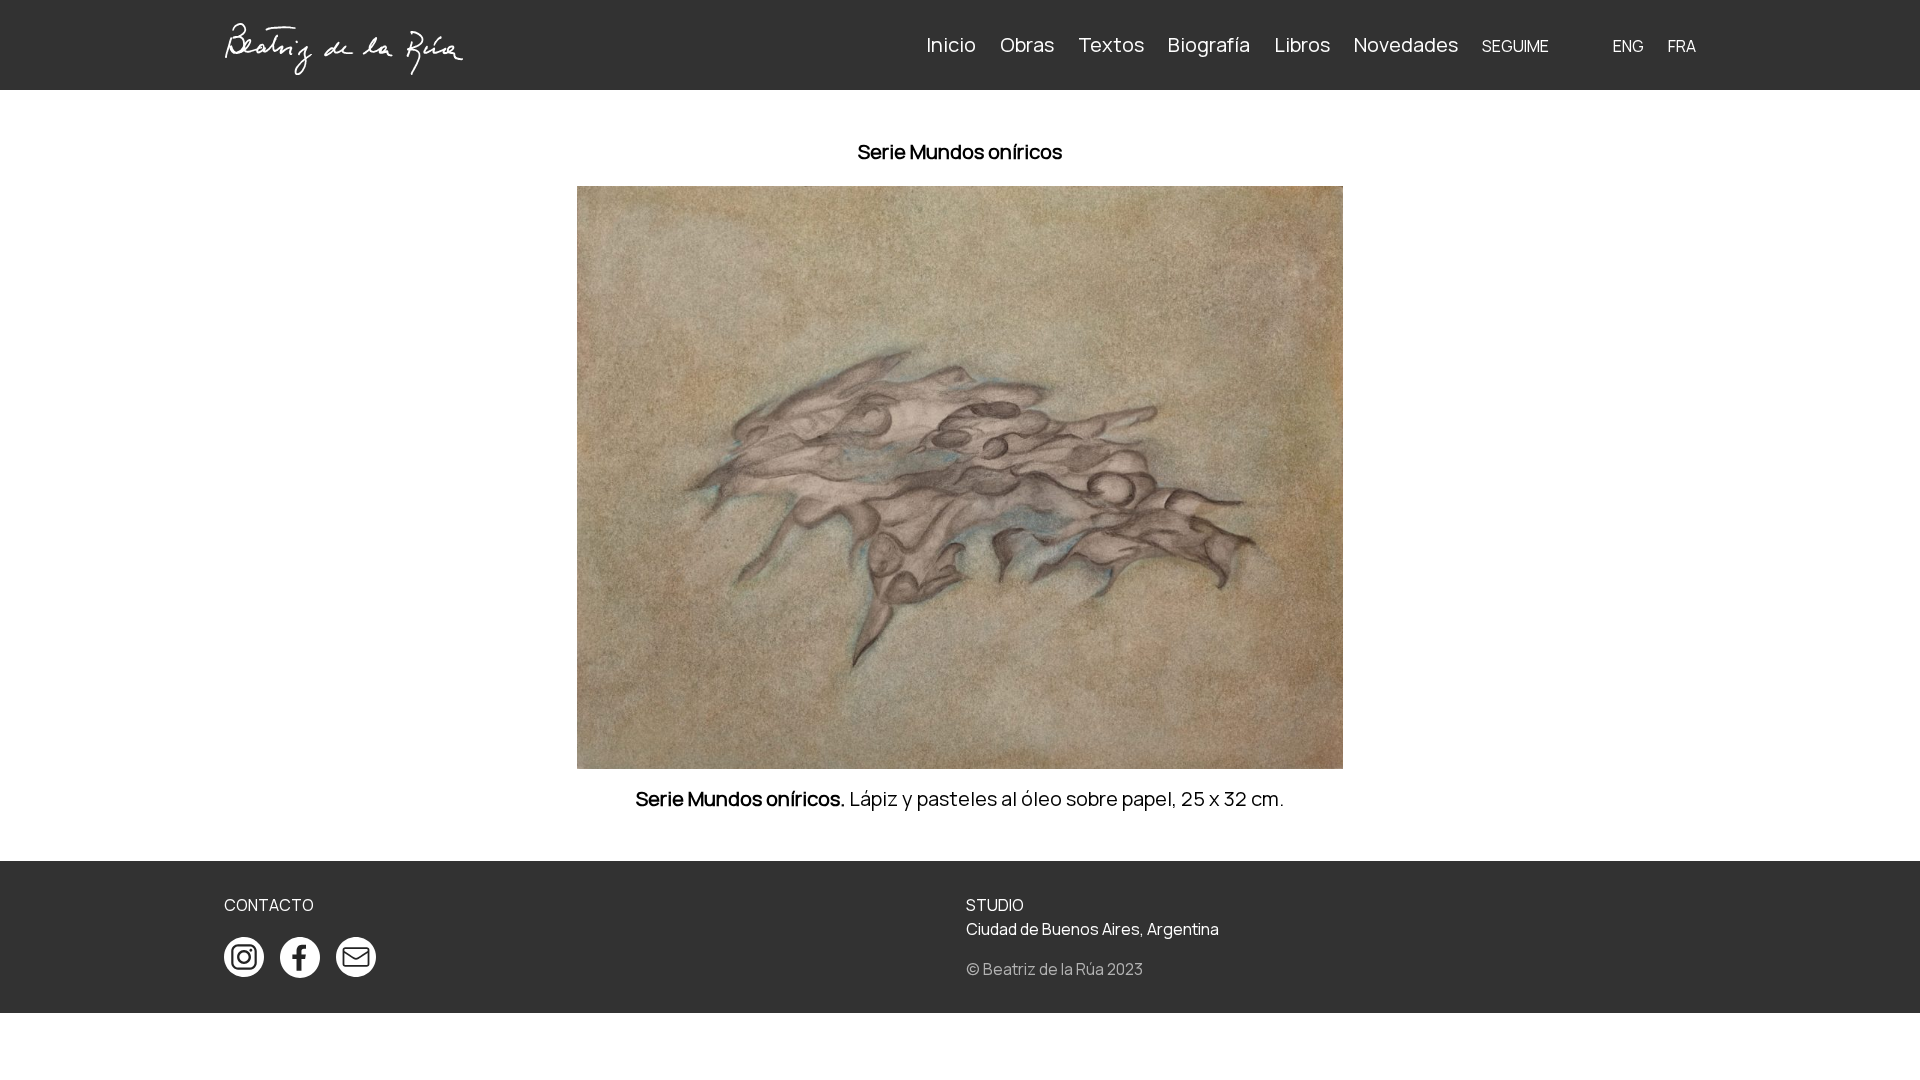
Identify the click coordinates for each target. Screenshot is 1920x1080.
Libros (1302, 44)
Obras (1027, 44)
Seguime (1515, 46)
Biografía (1209, 44)
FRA (1682, 46)
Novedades (1406, 44)
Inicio (951, 44)
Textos (1111, 44)
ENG (1628, 46)
